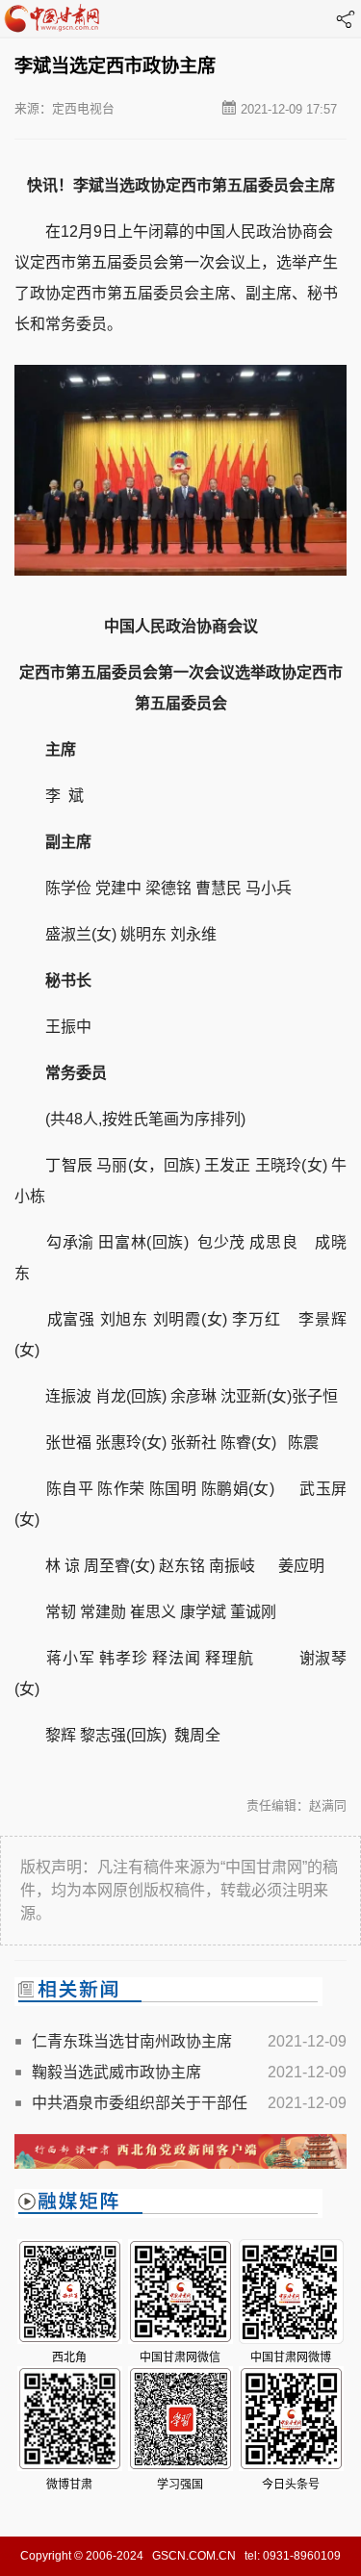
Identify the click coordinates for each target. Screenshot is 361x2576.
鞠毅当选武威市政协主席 (116, 2072)
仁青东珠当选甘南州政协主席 (132, 2041)
